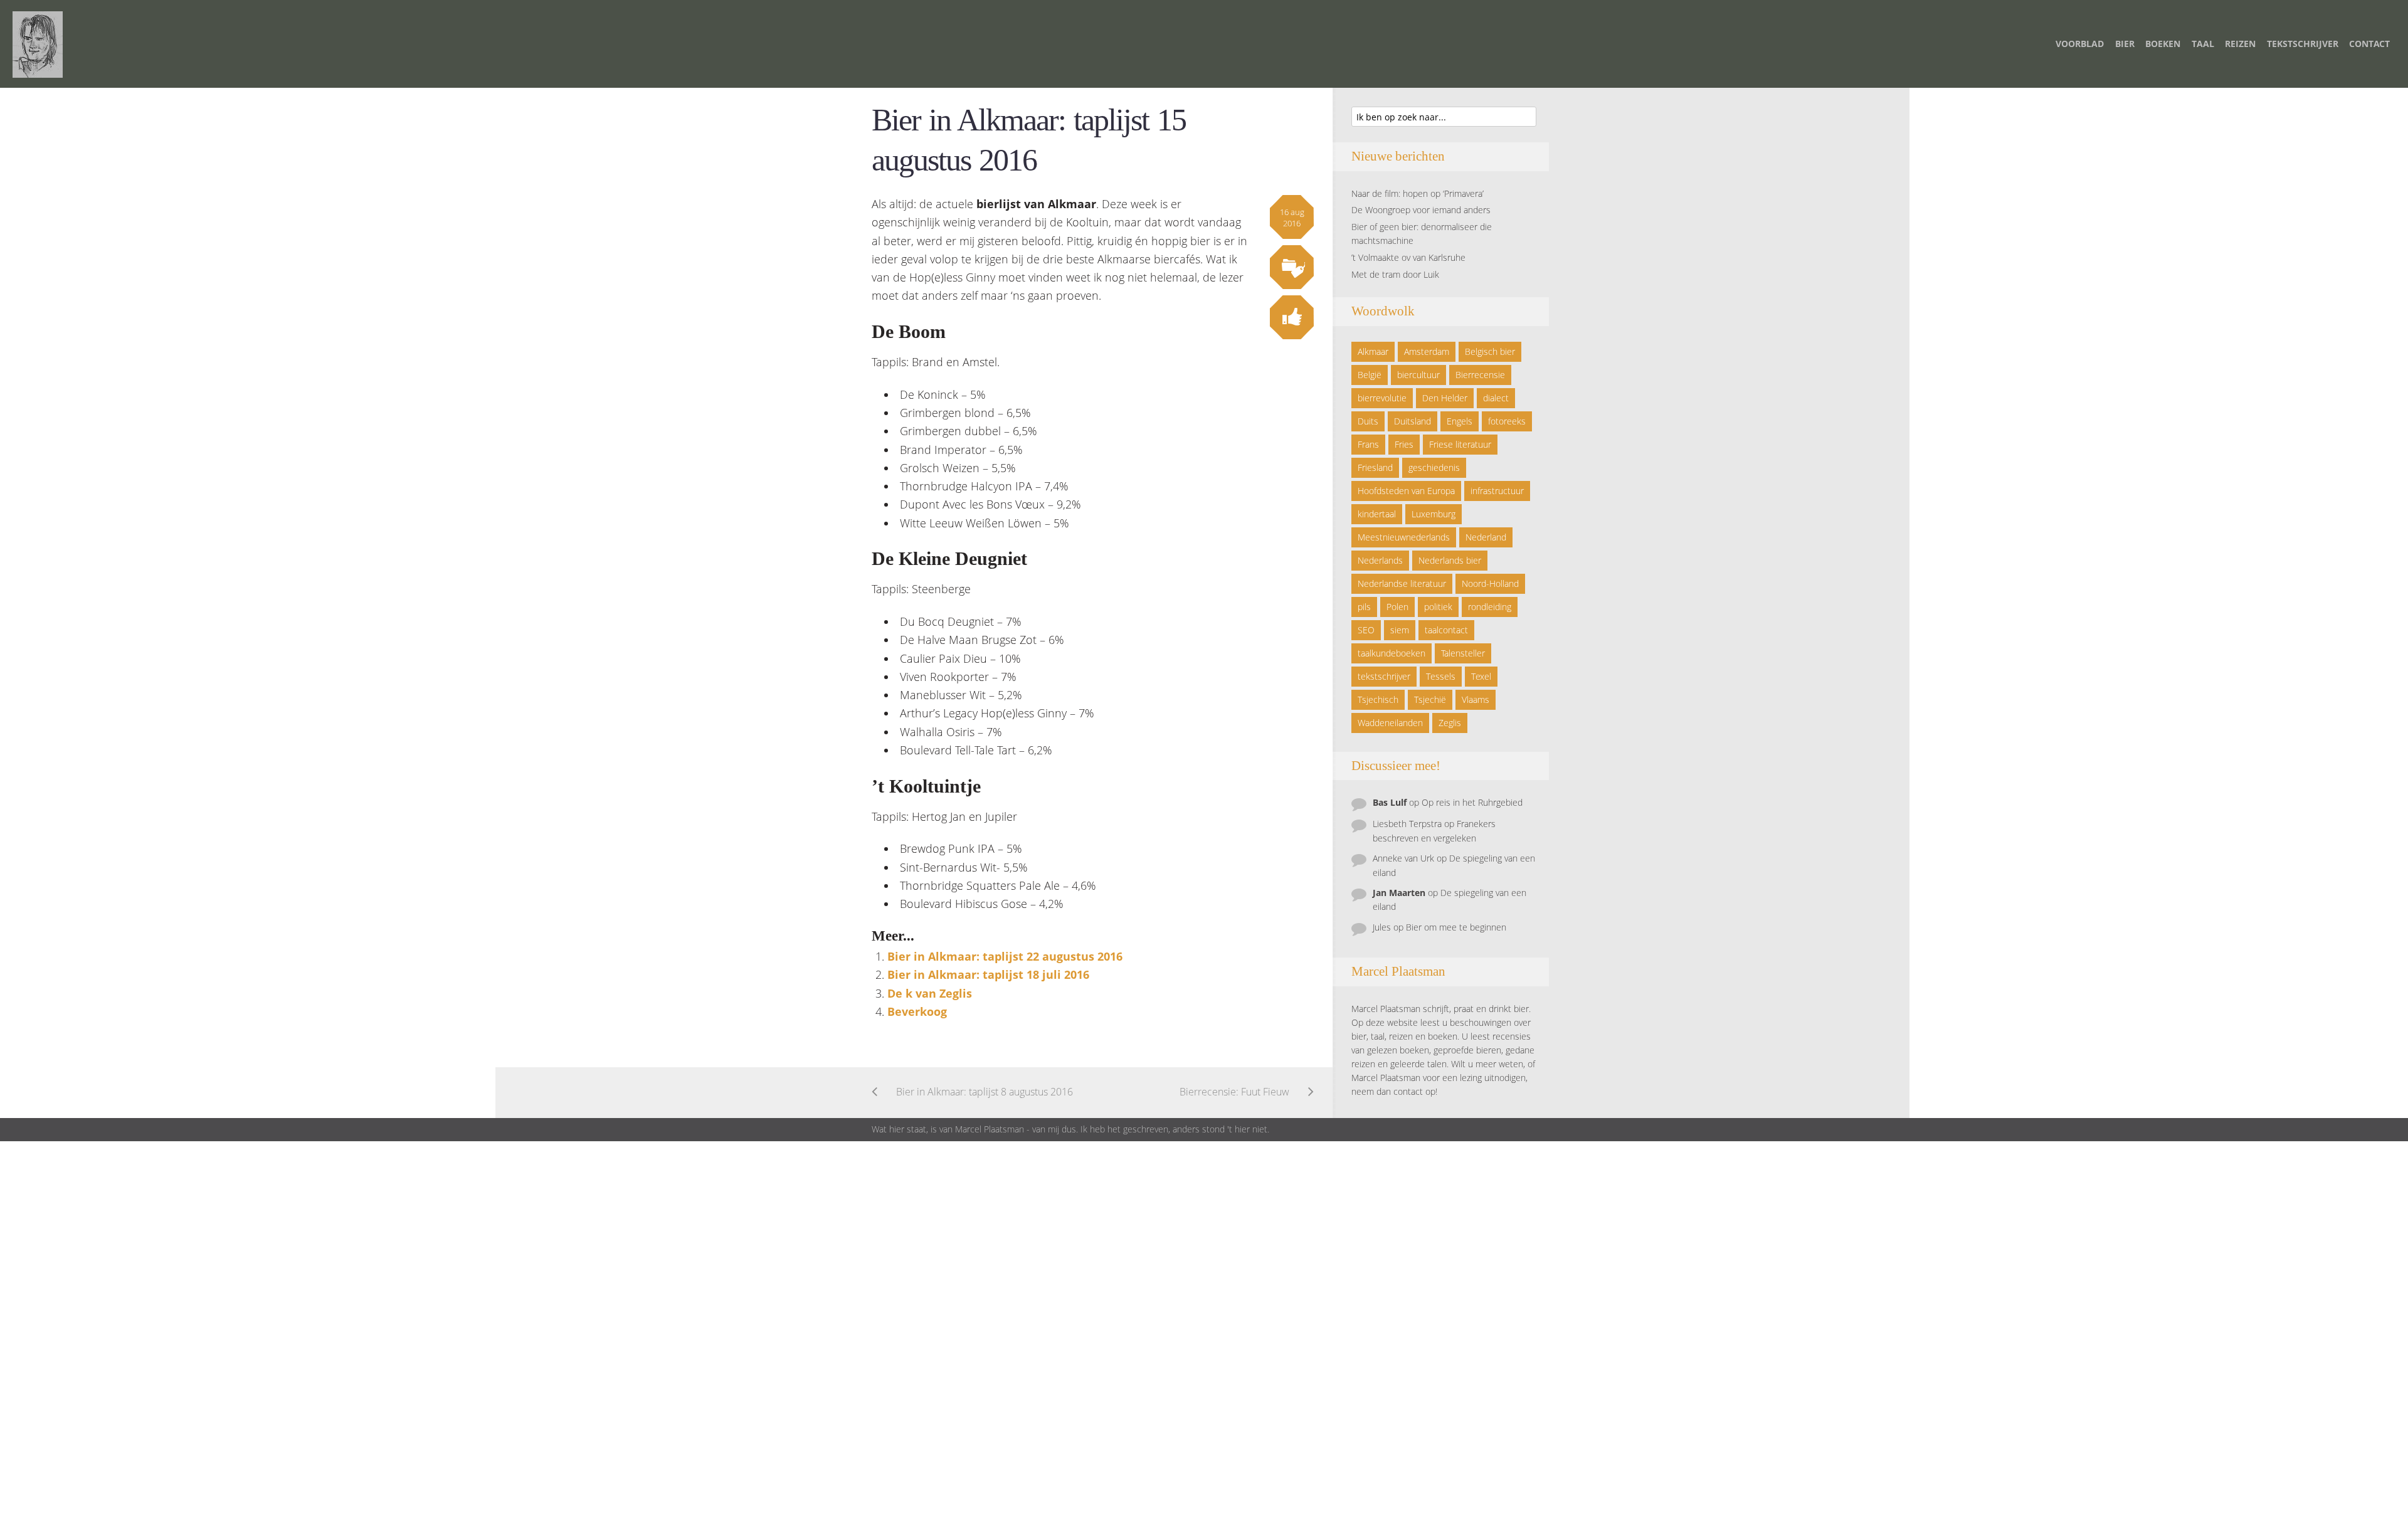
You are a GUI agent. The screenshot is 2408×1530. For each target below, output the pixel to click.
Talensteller (1463, 653)
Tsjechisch (1378, 699)
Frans (1368, 444)
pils (1364, 607)
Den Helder (1445, 398)
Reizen (2240, 44)
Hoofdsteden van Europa (1406, 491)
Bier (2125, 44)
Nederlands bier (1450, 560)
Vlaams (1476, 699)
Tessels (1441, 676)
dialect (1496, 398)
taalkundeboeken (1391, 653)
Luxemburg (1434, 514)
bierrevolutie (1382, 398)
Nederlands (1380, 560)
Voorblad (2080, 44)
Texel (1481, 676)
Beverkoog (917, 1011)
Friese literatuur (1460, 444)
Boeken (2163, 44)
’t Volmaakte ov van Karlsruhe (1408, 257)
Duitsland (1413, 421)
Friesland (1375, 467)
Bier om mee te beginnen (1456, 927)
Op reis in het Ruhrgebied (1472, 802)
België (1370, 375)
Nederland (1486, 537)
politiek (1438, 607)
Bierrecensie (1480, 375)
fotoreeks (1507, 421)
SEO (1366, 630)
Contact (2369, 44)
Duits (1368, 421)
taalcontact (1446, 630)
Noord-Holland (1490, 583)
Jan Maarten (1399, 893)
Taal (2203, 44)
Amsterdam (1427, 351)
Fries (1404, 444)
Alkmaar (1373, 351)
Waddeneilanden (1390, 723)
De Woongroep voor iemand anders (1421, 210)
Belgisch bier (1490, 351)
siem (1400, 630)
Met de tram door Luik (1395, 274)
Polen (1397, 607)
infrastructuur (1497, 491)
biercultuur (1418, 375)
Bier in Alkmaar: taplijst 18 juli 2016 (988, 974)
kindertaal (1377, 514)
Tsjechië (1430, 699)
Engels (1460, 421)
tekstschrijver (1384, 676)
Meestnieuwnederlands (1404, 537)
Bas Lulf (1390, 802)
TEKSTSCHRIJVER (2303, 44)
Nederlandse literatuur (1402, 583)
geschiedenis (1434, 467)
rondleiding (1490, 607)
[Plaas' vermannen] (38, 43)
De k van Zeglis (930, 993)
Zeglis (1450, 723)
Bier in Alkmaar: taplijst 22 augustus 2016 (1005, 956)
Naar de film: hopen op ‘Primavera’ (1418, 193)
